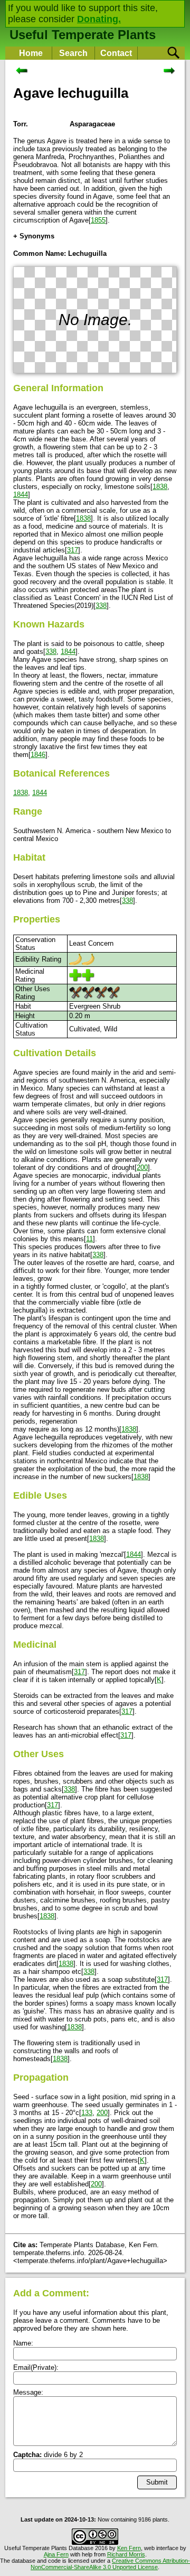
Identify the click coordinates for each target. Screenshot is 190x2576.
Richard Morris (126, 2554)
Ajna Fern (56, 2554)
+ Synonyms (34, 236)
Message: (28, 2392)
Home (31, 53)
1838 (160, 487)
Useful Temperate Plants (83, 35)
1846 (38, 755)
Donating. (99, 19)
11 (89, 1239)
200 (142, 1167)
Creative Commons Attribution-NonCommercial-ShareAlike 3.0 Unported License (110, 2564)
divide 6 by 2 (48, 2455)
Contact (116, 53)
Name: (23, 2343)
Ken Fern (129, 2548)
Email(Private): (36, 2367)
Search (73, 53)
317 (73, 550)
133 (87, 2113)
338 (101, 606)
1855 (98, 220)
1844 (21, 495)
